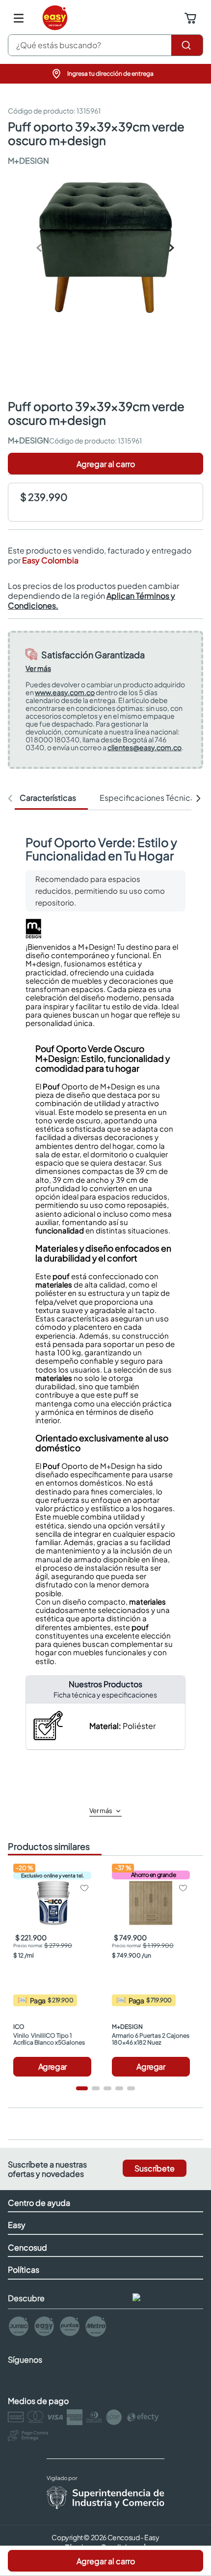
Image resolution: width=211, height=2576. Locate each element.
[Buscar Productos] (187, 45)
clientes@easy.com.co (145, 747)
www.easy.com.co (65, 692)
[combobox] (105, 45)
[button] (105, 74)
